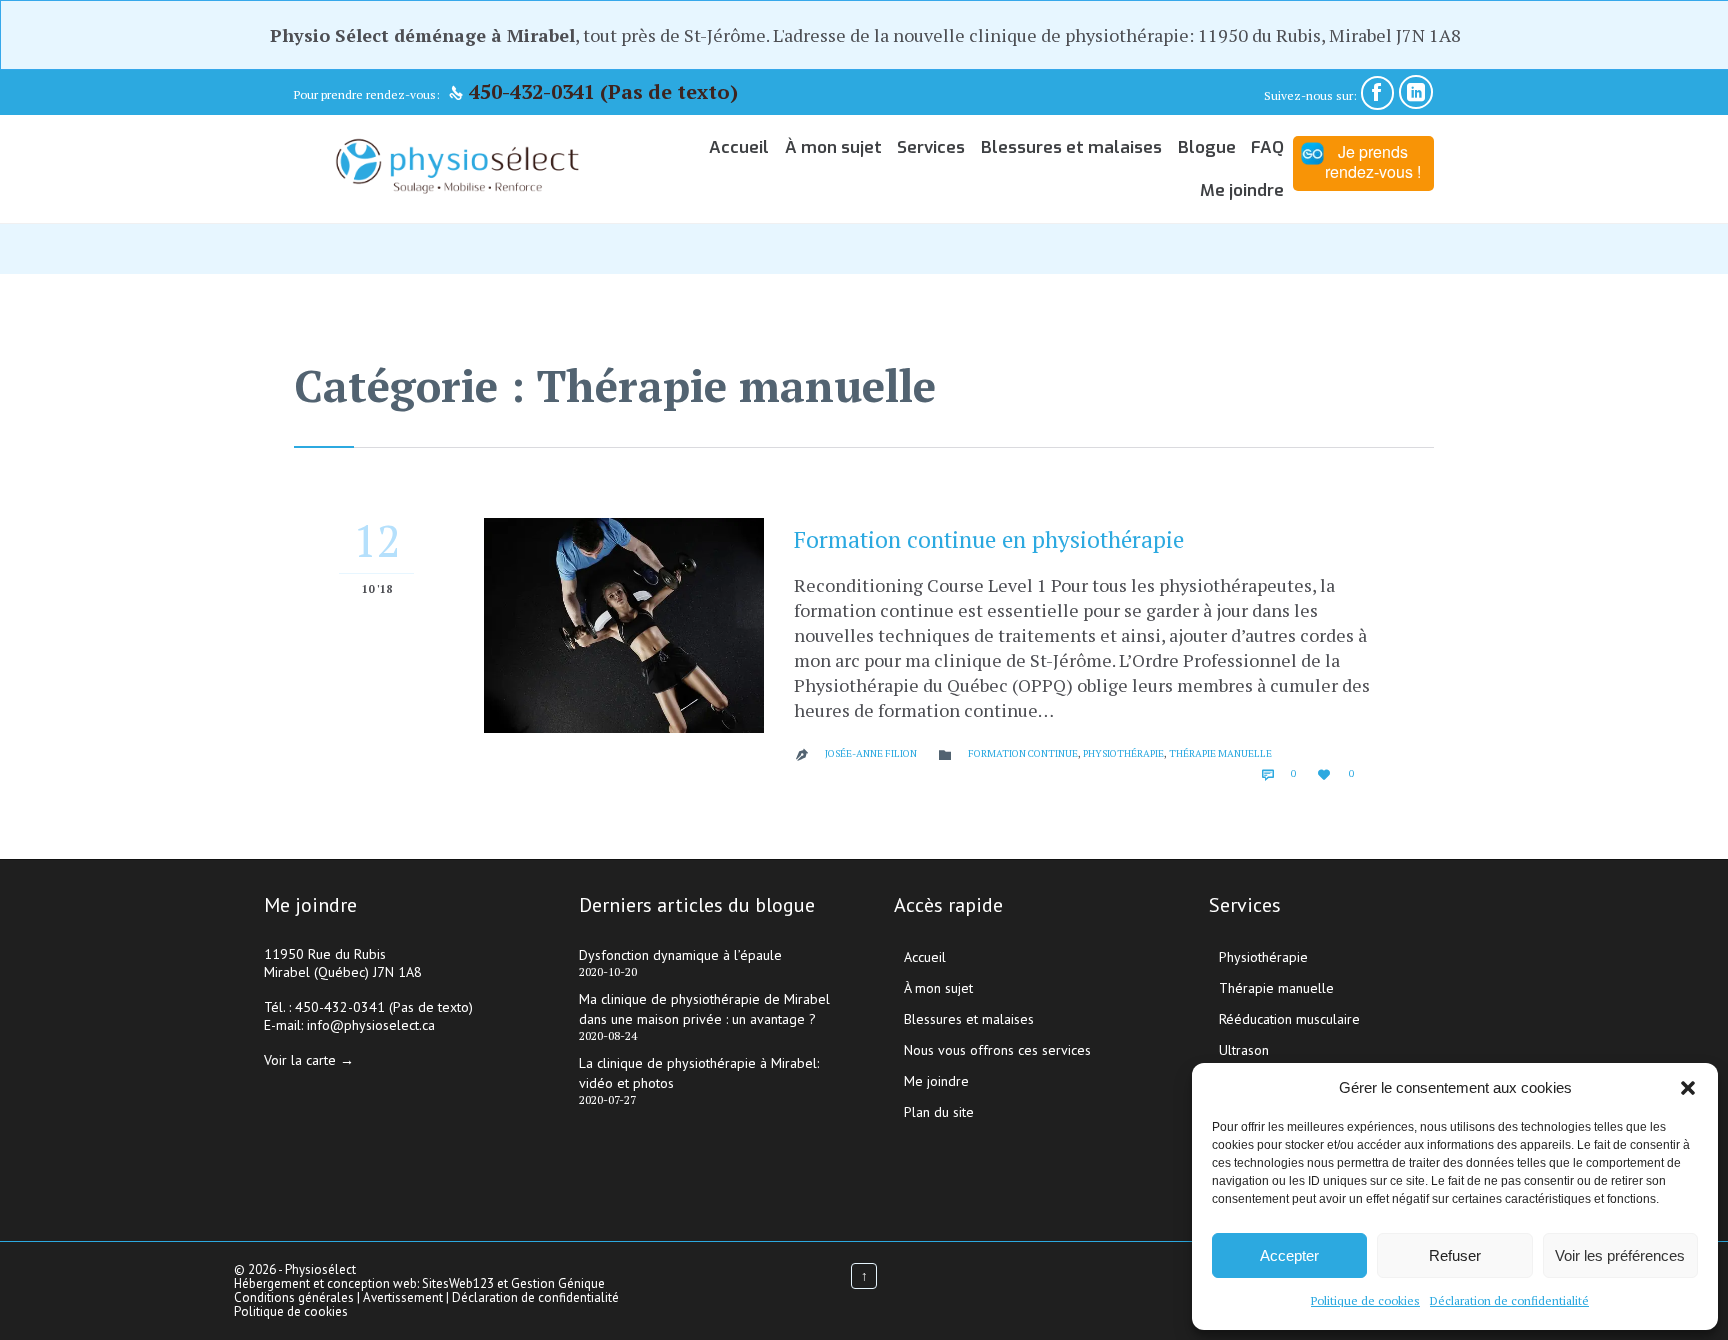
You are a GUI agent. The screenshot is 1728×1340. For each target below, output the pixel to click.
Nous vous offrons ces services (997, 1050)
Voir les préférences (1620, 1255)
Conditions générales (295, 1297)
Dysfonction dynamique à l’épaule (680, 955)
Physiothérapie (1123, 753)
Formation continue (1023, 753)
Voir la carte (300, 1060)
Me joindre (936, 1081)
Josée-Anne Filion (871, 753)
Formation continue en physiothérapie (989, 539)
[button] (1688, 1088)
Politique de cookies (1365, 1300)
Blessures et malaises (969, 1019)
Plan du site (939, 1112)
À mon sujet (938, 988)
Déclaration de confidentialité (1509, 1300)
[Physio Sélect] (457, 168)
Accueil (925, 957)
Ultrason (1244, 1050)
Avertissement (403, 1297)
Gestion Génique (558, 1283)
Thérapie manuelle (1220, 753)
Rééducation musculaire (1289, 1019)
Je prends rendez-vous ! (1373, 161)
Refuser (1455, 1255)
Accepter (1289, 1255)
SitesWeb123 (458, 1283)
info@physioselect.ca (371, 1025)
